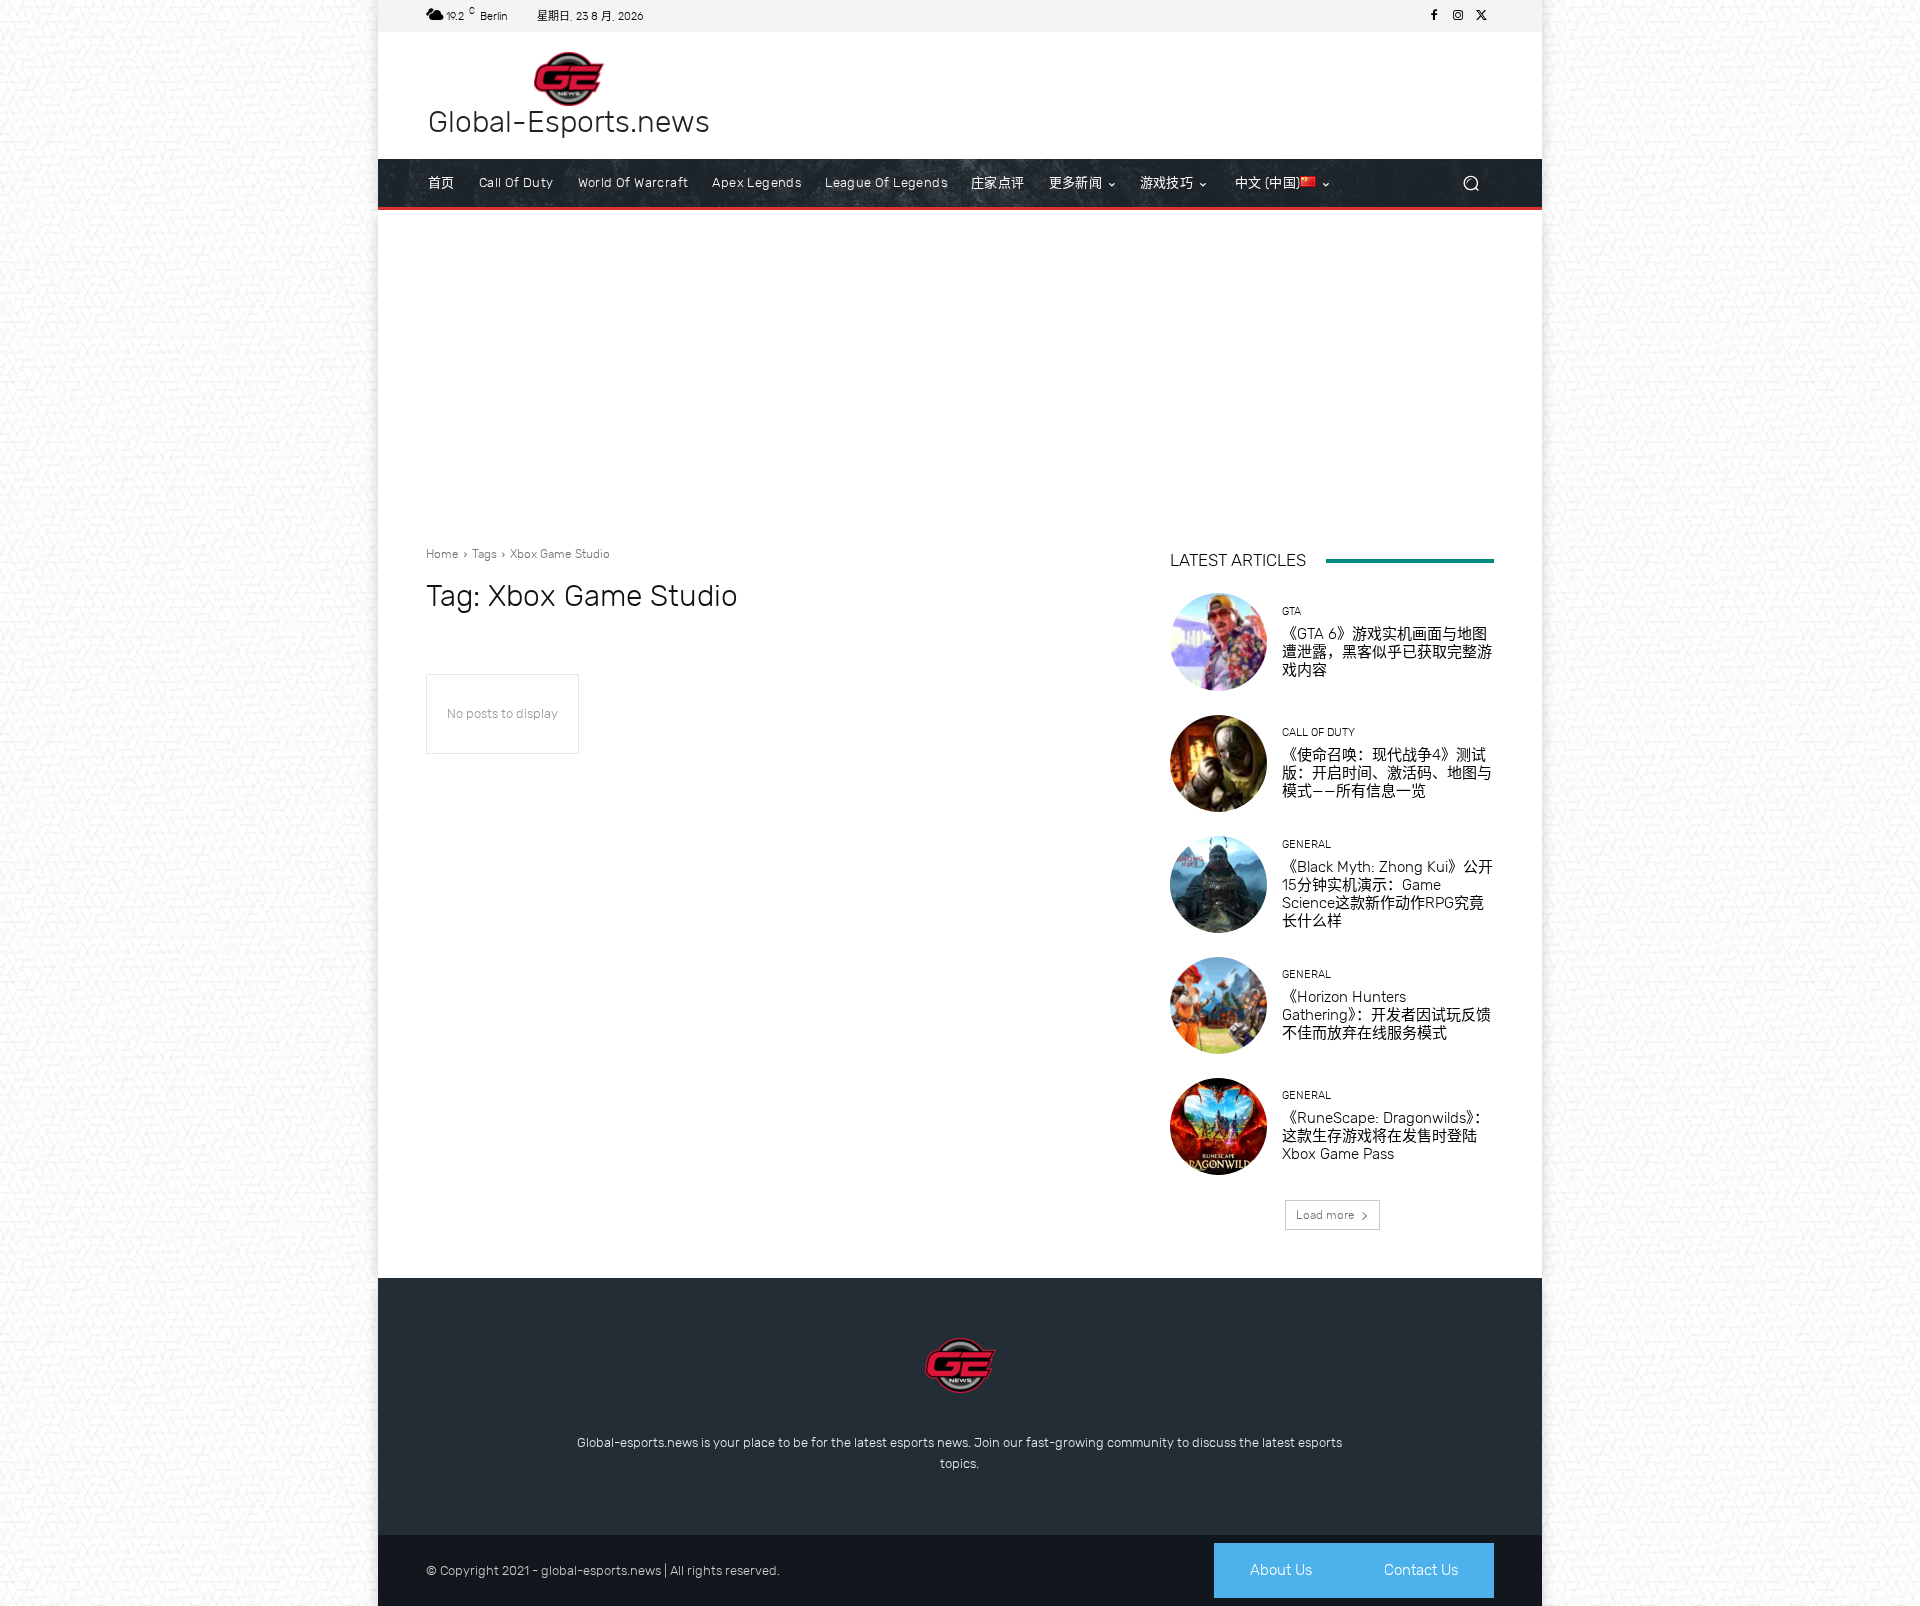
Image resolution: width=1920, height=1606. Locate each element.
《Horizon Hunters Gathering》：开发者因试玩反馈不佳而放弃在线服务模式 (1386, 1015)
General (1306, 844)
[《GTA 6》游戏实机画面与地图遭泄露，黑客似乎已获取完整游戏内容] (1218, 641)
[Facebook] (1434, 16)
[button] (1470, 183)
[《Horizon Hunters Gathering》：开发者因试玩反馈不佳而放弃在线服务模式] (1218, 1005)
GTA (1291, 611)
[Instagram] (1458, 16)
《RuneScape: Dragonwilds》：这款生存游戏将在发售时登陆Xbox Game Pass (1385, 1136)
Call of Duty (1318, 732)
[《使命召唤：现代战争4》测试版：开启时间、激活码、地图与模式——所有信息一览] (1218, 763)
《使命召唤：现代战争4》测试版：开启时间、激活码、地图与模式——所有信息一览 (1387, 773)
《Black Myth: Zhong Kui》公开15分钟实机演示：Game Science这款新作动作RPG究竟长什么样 (1387, 894)
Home (442, 554)
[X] (1482, 16)
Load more (1325, 1215)
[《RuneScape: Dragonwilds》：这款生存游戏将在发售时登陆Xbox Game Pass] (1218, 1126)
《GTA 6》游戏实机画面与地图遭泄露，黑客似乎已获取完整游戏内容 (1387, 652)
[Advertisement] (960, 370)
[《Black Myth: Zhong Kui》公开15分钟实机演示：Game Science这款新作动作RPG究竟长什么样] (1218, 884)
